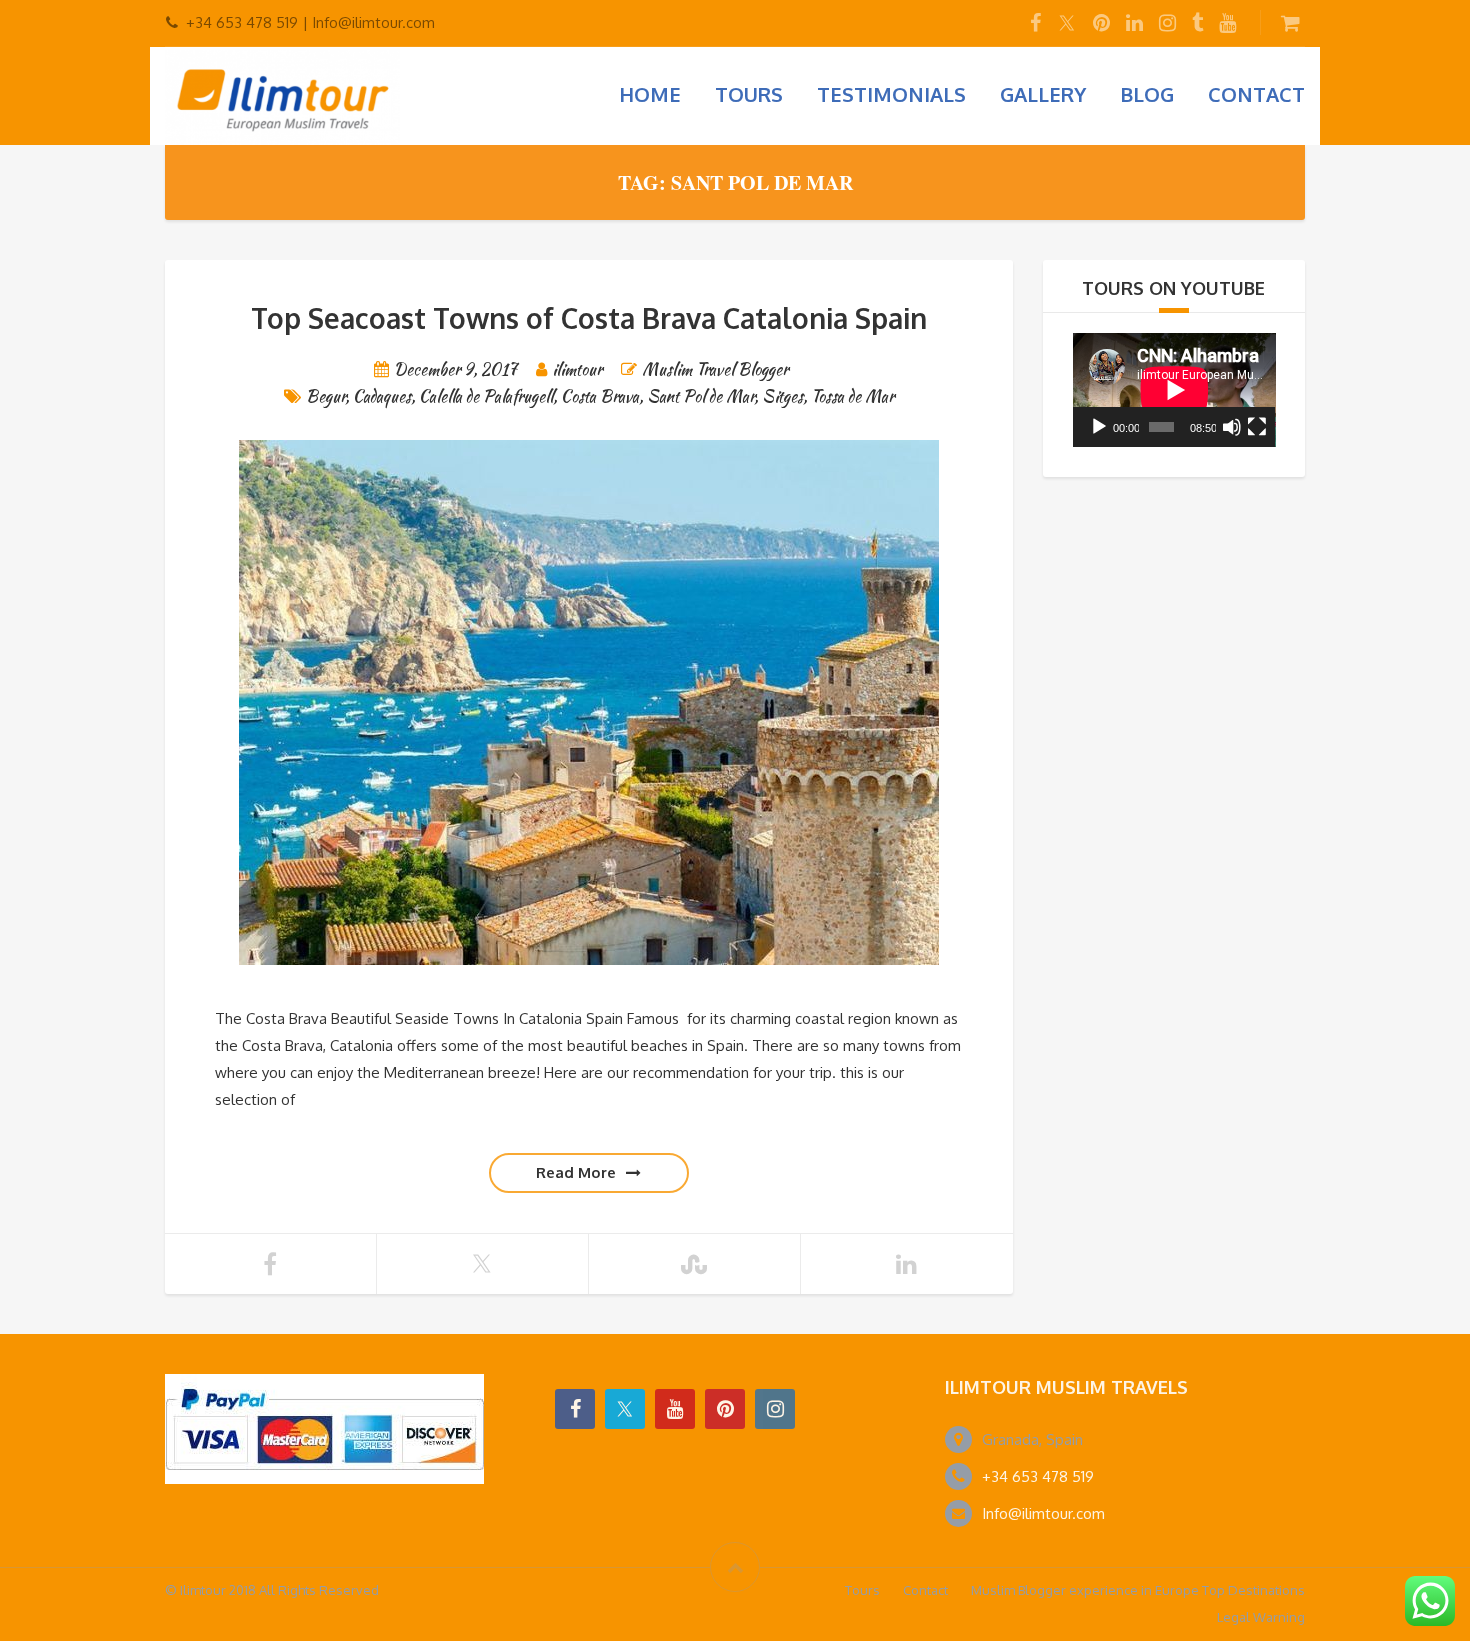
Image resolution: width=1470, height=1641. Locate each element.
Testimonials (891, 94)
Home (650, 94)
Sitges (782, 396)
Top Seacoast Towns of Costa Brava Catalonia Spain (589, 318)
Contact (1256, 94)
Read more (576, 1172)
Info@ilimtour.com (1043, 1513)
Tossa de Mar (852, 396)
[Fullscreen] (1257, 427)
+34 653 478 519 (1038, 1476)
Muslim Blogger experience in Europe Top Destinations (1138, 1590)
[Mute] (1232, 427)
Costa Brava (600, 396)
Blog (1147, 94)
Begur (325, 396)
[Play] (1099, 427)
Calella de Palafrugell (486, 396)
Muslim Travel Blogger (715, 369)
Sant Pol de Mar (700, 396)
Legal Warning (1261, 1617)
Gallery (1043, 94)
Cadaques (382, 396)
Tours (749, 94)
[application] (1174, 390)
